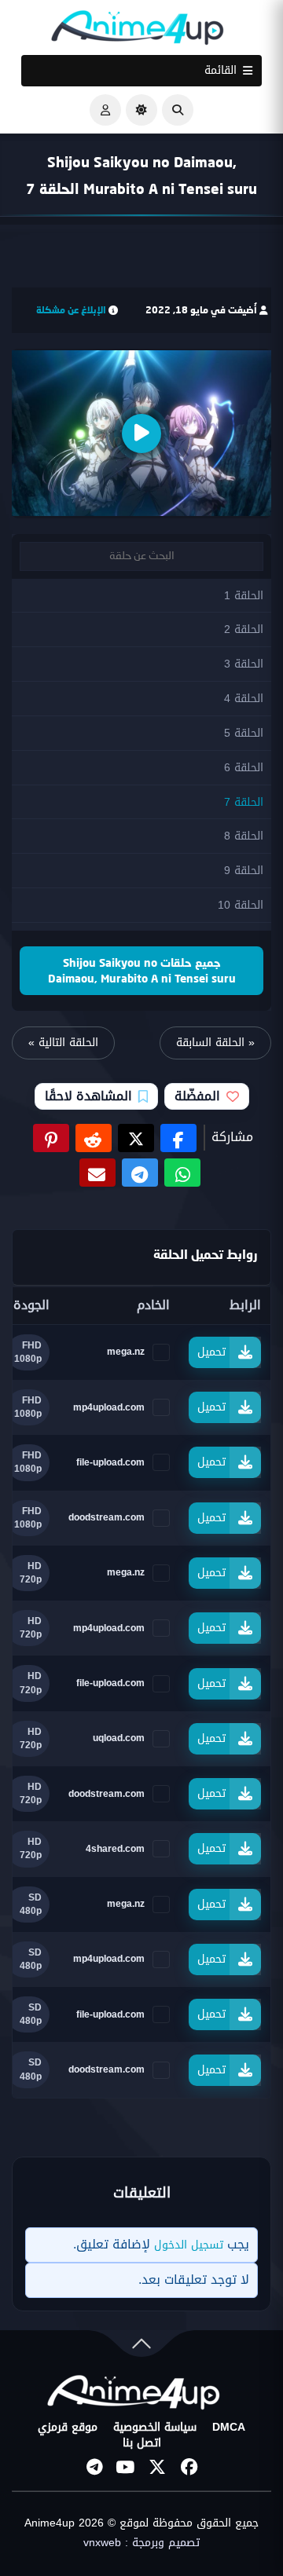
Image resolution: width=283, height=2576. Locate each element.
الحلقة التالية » (63, 1043)
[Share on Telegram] (140, 1173)
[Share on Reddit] (94, 1138)
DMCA (229, 2428)
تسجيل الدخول (189, 2245)
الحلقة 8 (244, 836)
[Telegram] (94, 2467)
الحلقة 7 (244, 802)
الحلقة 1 (244, 596)
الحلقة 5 (244, 733)
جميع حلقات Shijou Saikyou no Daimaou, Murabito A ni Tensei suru (142, 970)
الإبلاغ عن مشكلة (71, 310)
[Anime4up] (138, 31)
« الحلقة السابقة (215, 1043)
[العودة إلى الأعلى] (141, 2347)
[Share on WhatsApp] (182, 1173)
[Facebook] (189, 2467)
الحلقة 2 (244, 629)
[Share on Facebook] (178, 1138)
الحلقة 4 (244, 699)
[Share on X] (136, 1138)
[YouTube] (126, 2467)
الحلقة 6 (244, 768)
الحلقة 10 (241, 905)
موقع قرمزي (68, 2428)
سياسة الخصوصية (155, 2428)
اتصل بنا (142, 2443)
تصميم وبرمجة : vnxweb (141, 2543)
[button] (178, 110)
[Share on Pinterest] (51, 1138)
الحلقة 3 (244, 664)
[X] (157, 2467)
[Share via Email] (97, 1173)
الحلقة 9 (244, 871)
